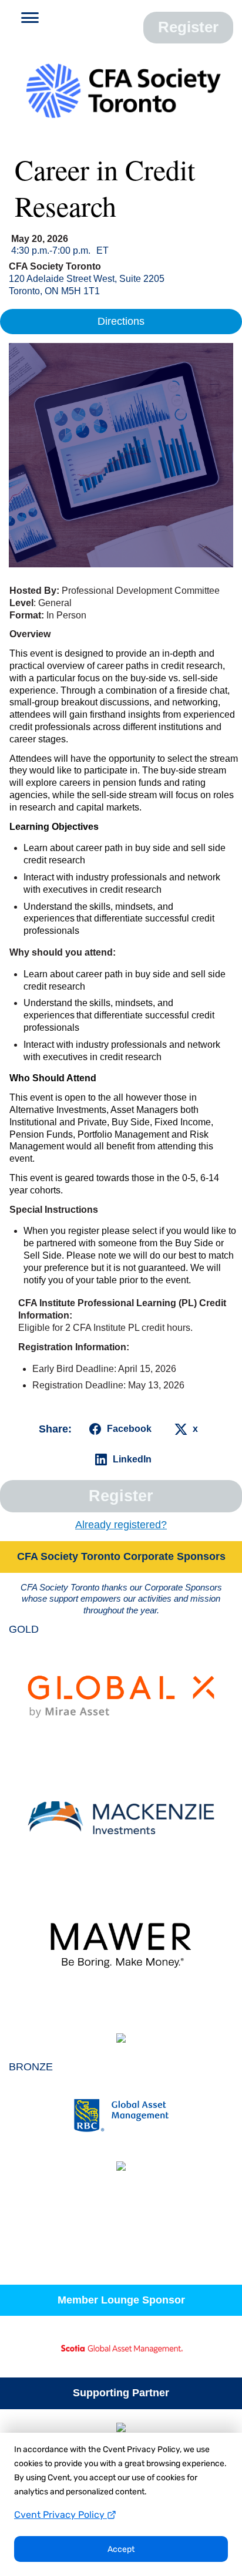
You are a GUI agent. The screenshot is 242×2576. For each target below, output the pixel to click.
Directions (121, 321)
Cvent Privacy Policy (60, 2515)
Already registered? (121, 1525)
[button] (26, 20)
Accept (121, 2549)
